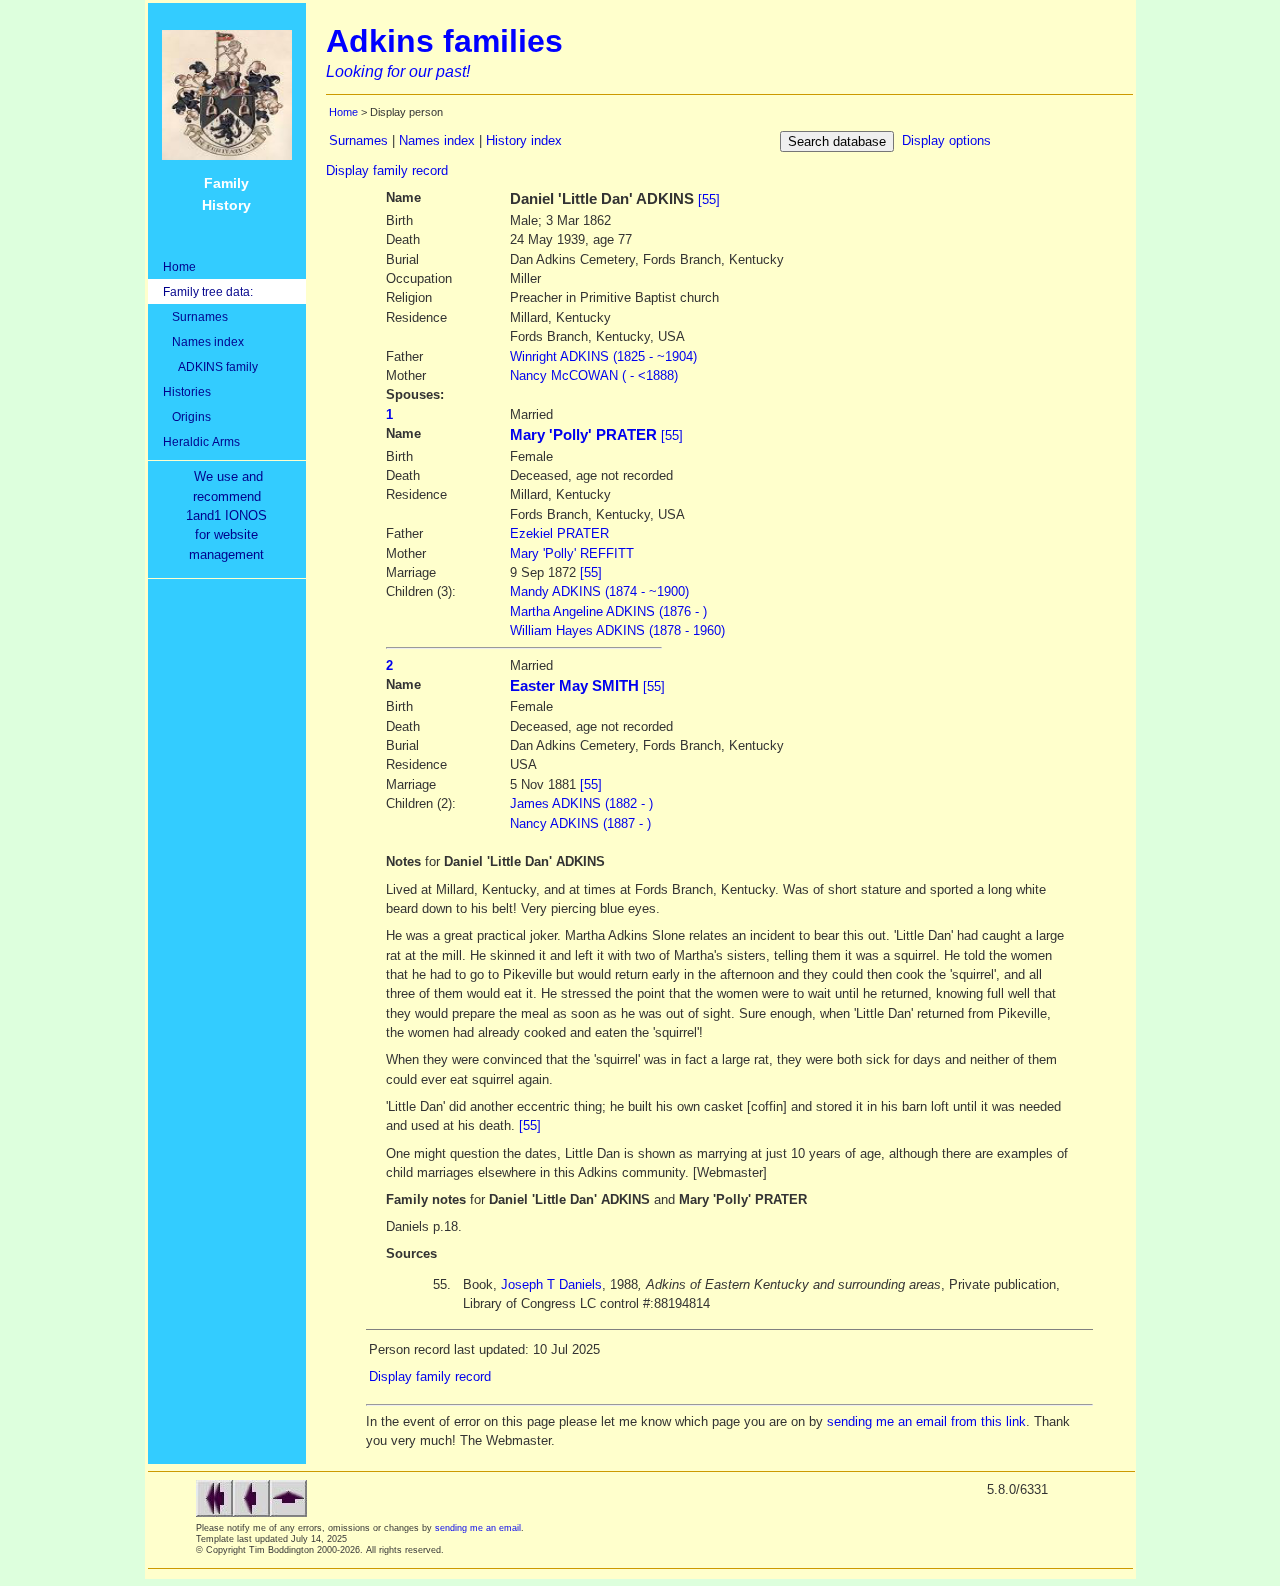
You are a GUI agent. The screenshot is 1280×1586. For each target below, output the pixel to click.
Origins (187, 416)
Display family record (387, 170)
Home (179, 266)
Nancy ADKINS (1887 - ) (580, 823)
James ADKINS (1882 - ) (581, 803)
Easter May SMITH (574, 686)
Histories (187, 391)
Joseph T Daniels (551, 1284)
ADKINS (603, 356)
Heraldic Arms (201, 441)
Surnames (195, 316)
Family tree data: (208, 291)
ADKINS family (210, 366)
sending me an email (478, 1528)
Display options (946, 140)
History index (524, 140)
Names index (203, 341)
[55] (709, 199)
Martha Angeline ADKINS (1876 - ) (608, 611)
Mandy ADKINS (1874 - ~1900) (599, 591)
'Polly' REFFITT (572, 553)
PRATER (559, 533)
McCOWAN (594, 375)
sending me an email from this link (926, 1421)
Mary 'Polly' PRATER (583, 435)
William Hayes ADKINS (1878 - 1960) (617, 630)
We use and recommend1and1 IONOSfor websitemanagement (230, 515)
